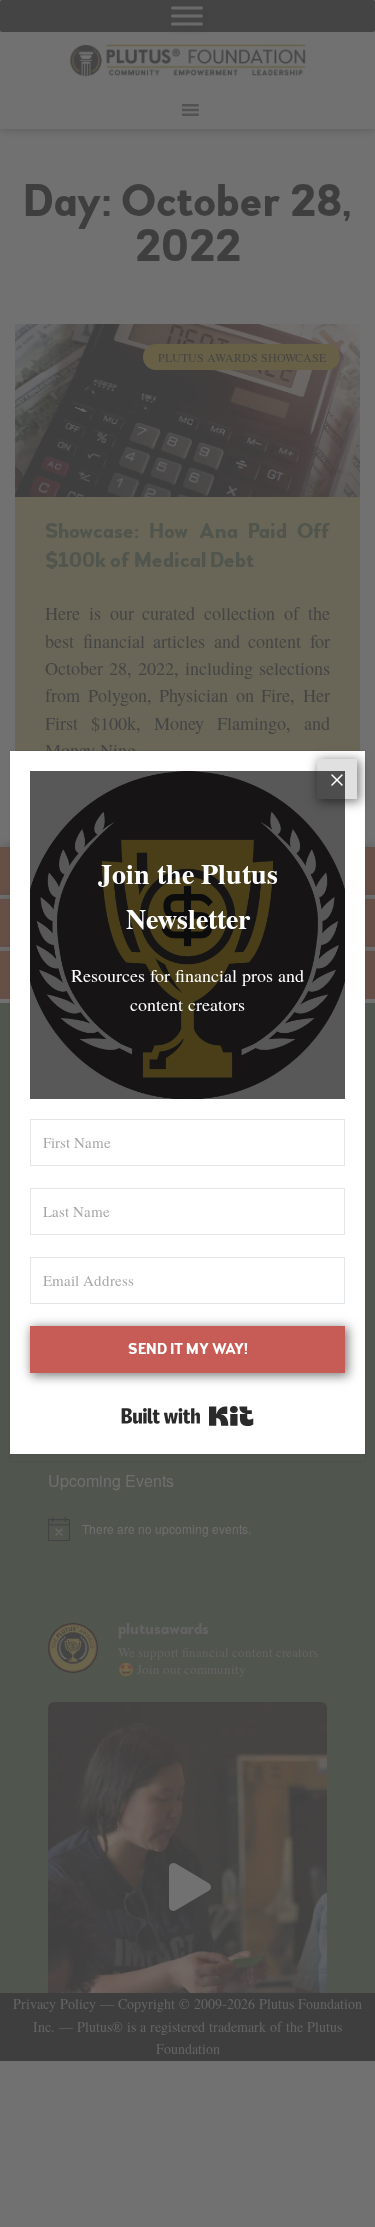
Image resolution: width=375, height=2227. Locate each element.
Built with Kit (187, 1416)
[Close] (337, 779)
